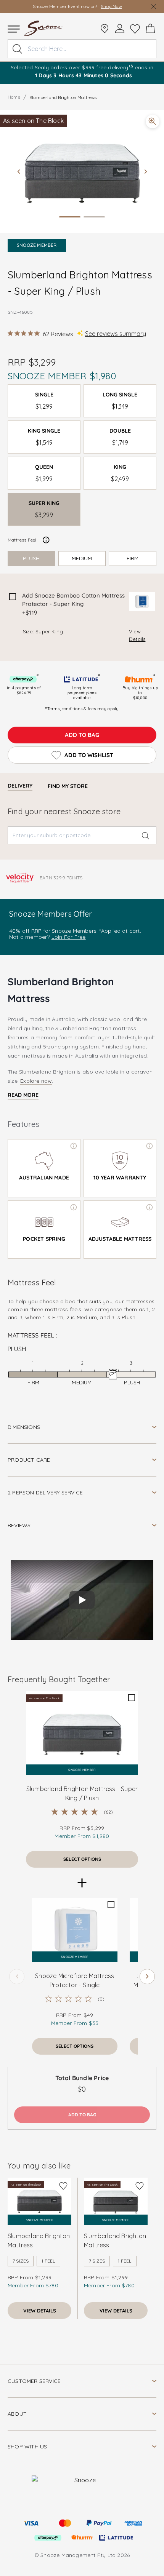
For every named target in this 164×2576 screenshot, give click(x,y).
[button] (82, 171)
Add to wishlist (89, 755)
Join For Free (69, 937)
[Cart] (150, 29)
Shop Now (111, 6)
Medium (82, 558)
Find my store (68, 786)
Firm (133, 558)
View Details (137, 635)
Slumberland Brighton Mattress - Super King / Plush (82, 1793)
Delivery (20, 786)
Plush (31, 558)
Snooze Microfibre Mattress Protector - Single (75, 1980)
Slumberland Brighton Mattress (39, 2240)
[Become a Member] (120, 29)
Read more (23, 1095)
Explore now (36, 1081)
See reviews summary (116, 334)
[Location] (105, 29)
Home (14, 97)
